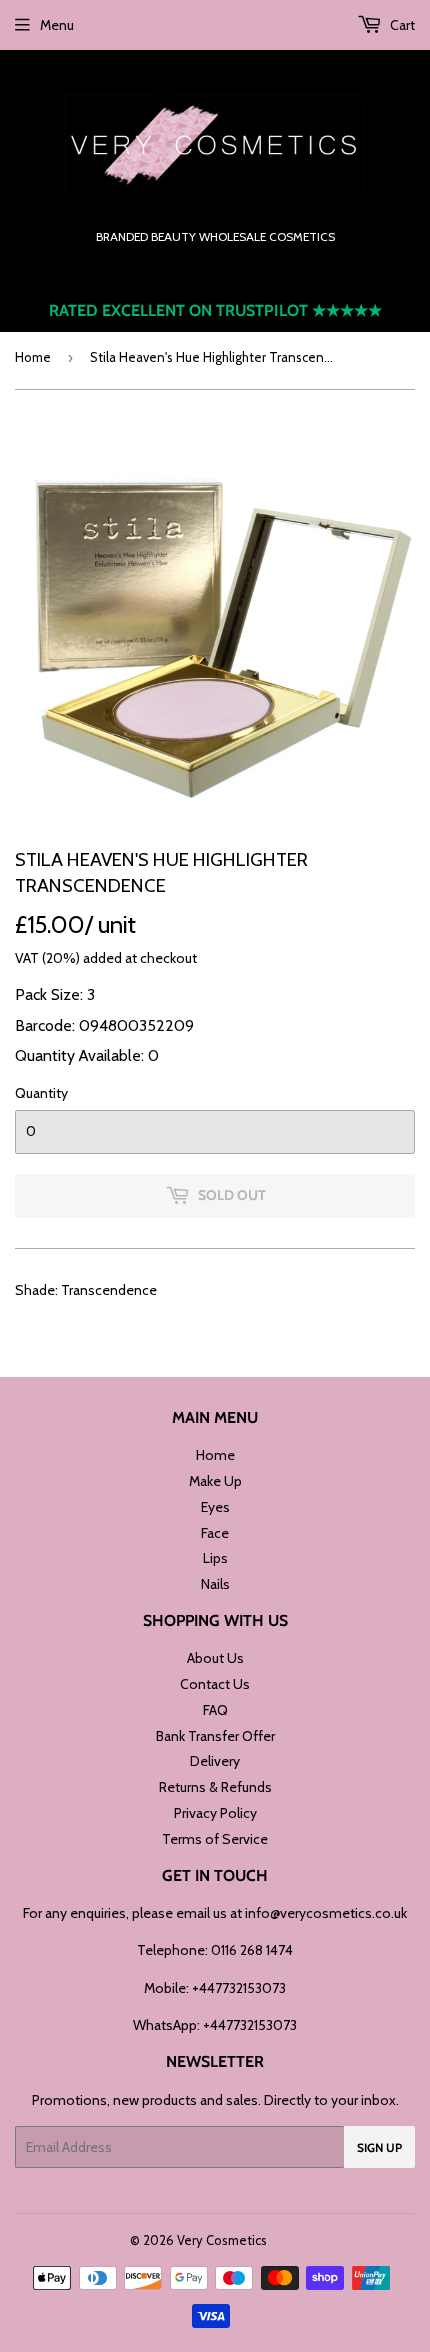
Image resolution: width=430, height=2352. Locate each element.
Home (33, 357)
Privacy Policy (215, 1813)
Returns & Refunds (215, 1787)
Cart (401, 25)
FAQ (215, 1710)
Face (215, 1533)
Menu (57, 25)
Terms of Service (215, 1839)
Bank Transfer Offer (215, 1736)
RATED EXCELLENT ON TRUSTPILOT (215, 310)
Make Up (215, 1481)
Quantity (41, 1093)
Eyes (215, 1507)
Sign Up (379, 2147)
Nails (215, 1584)
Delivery (215, 1761)
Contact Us (215, 1684)
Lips (215, 1558)
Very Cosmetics (222, 2240)
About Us (215, 1658)
